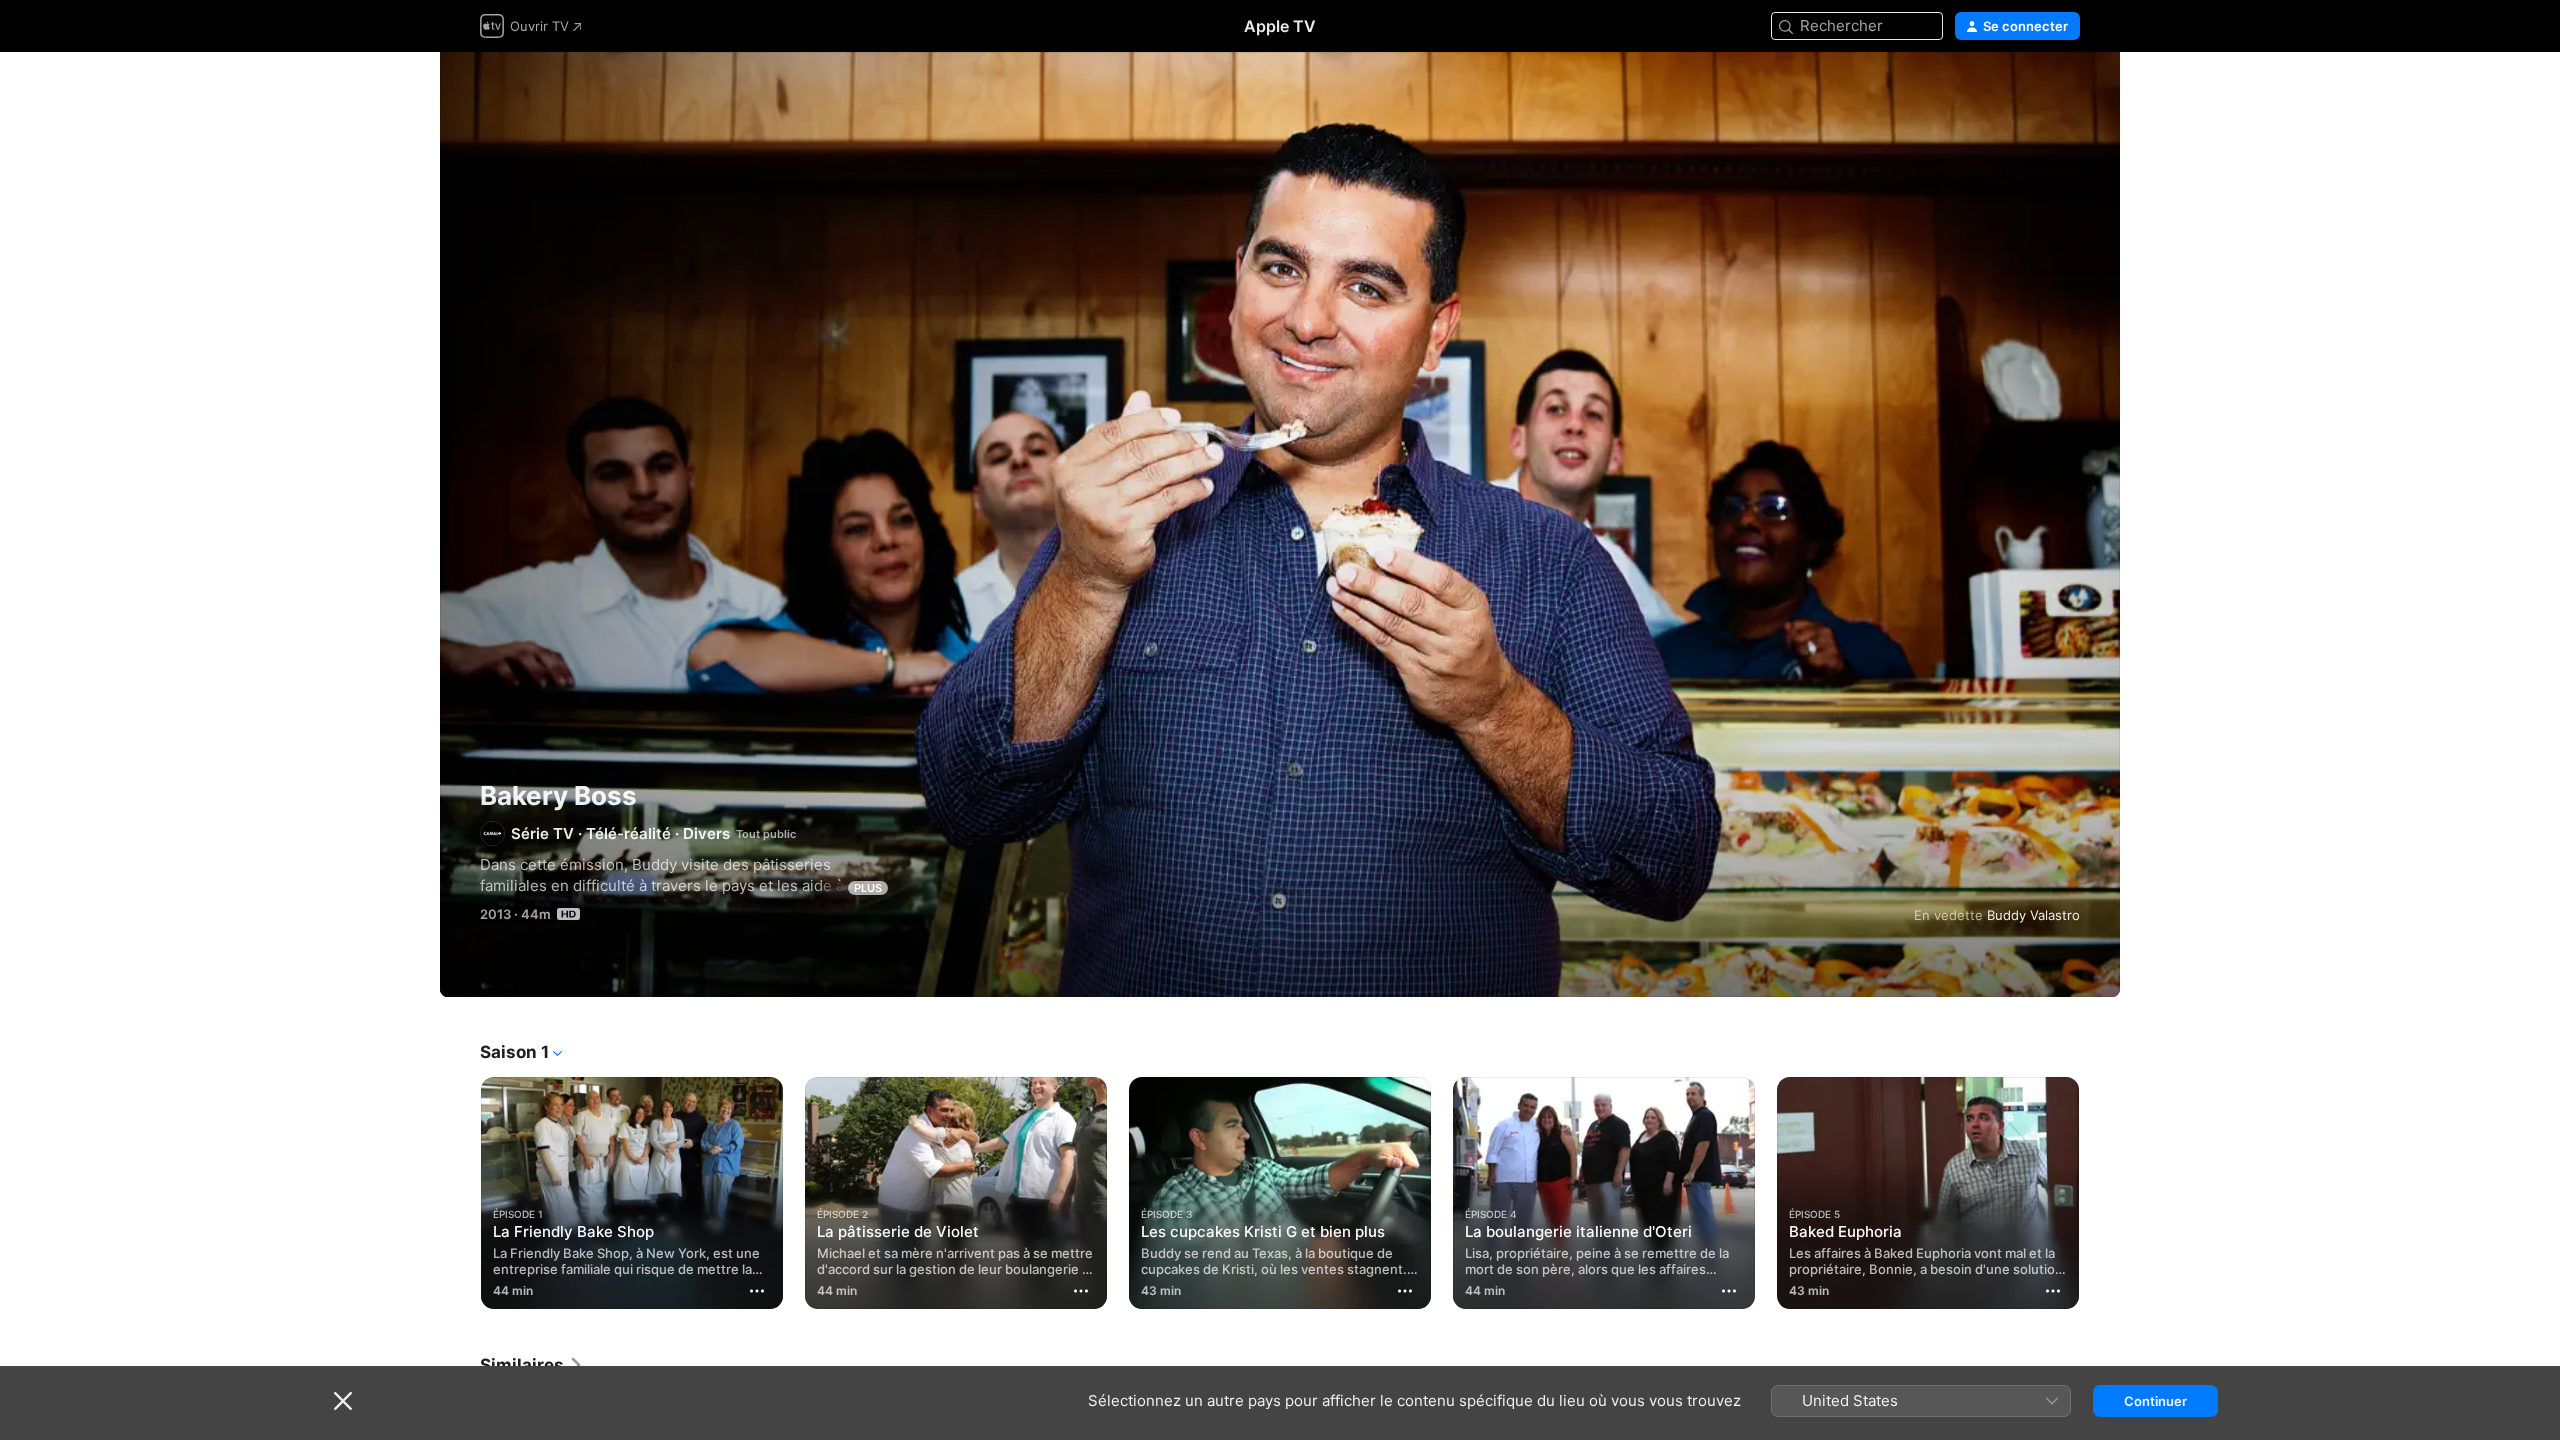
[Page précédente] (460, 1193)
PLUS (868, 888)
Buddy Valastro (2033, 915)
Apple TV (1280, 26)
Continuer (2155, 1401)
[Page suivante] (2100, 1193)
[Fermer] (343, 1401)
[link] (532, 1365)
